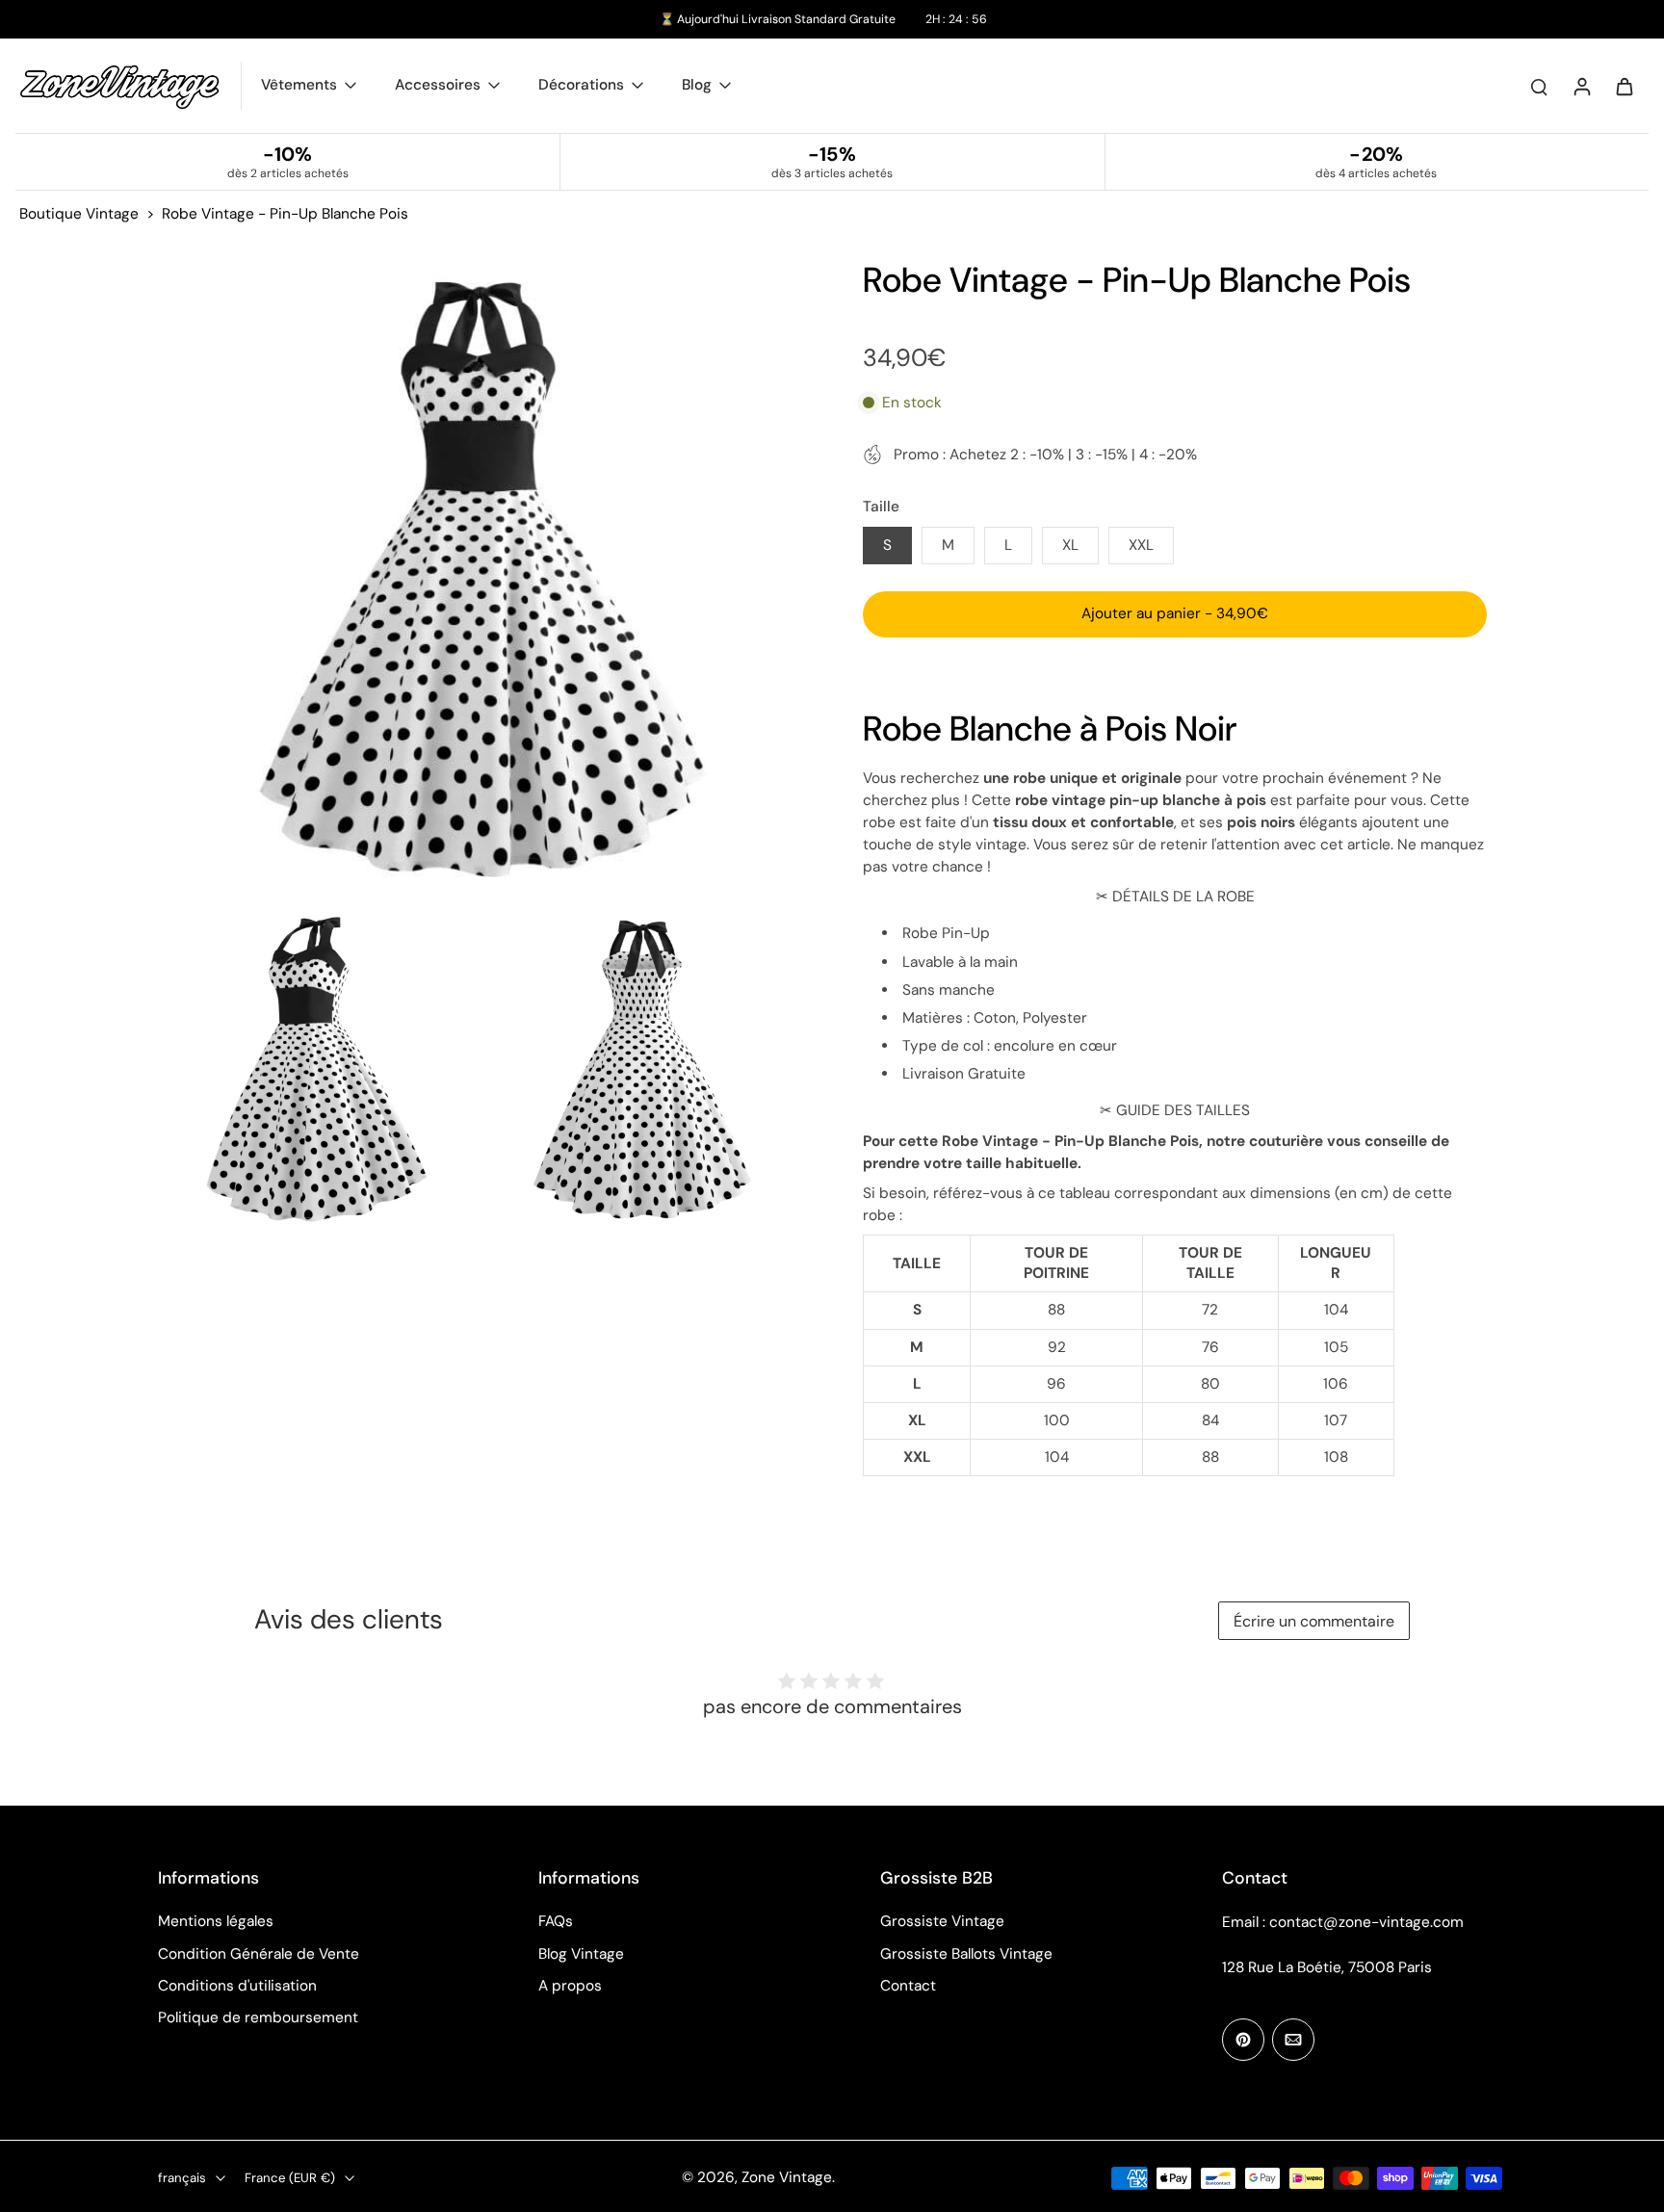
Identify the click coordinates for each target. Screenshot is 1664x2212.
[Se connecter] (1581, 86)
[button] (1175, 614)
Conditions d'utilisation (237, 1986)
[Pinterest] (1243, 2040)
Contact (908, 1986)
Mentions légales (216, 1921)
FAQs (556, 1921)
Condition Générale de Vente (259, 1954)
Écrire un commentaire (1314, 1621)
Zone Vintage (787, 2177)
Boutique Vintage (79, 214)
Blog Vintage (581, 1954)
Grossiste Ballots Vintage (966, 1954)
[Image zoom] (480, 580)
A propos (570, 1986)
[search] (1539, 86)
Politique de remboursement (258, 2017)
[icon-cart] (1624, 86)
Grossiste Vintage (942, 1921)
